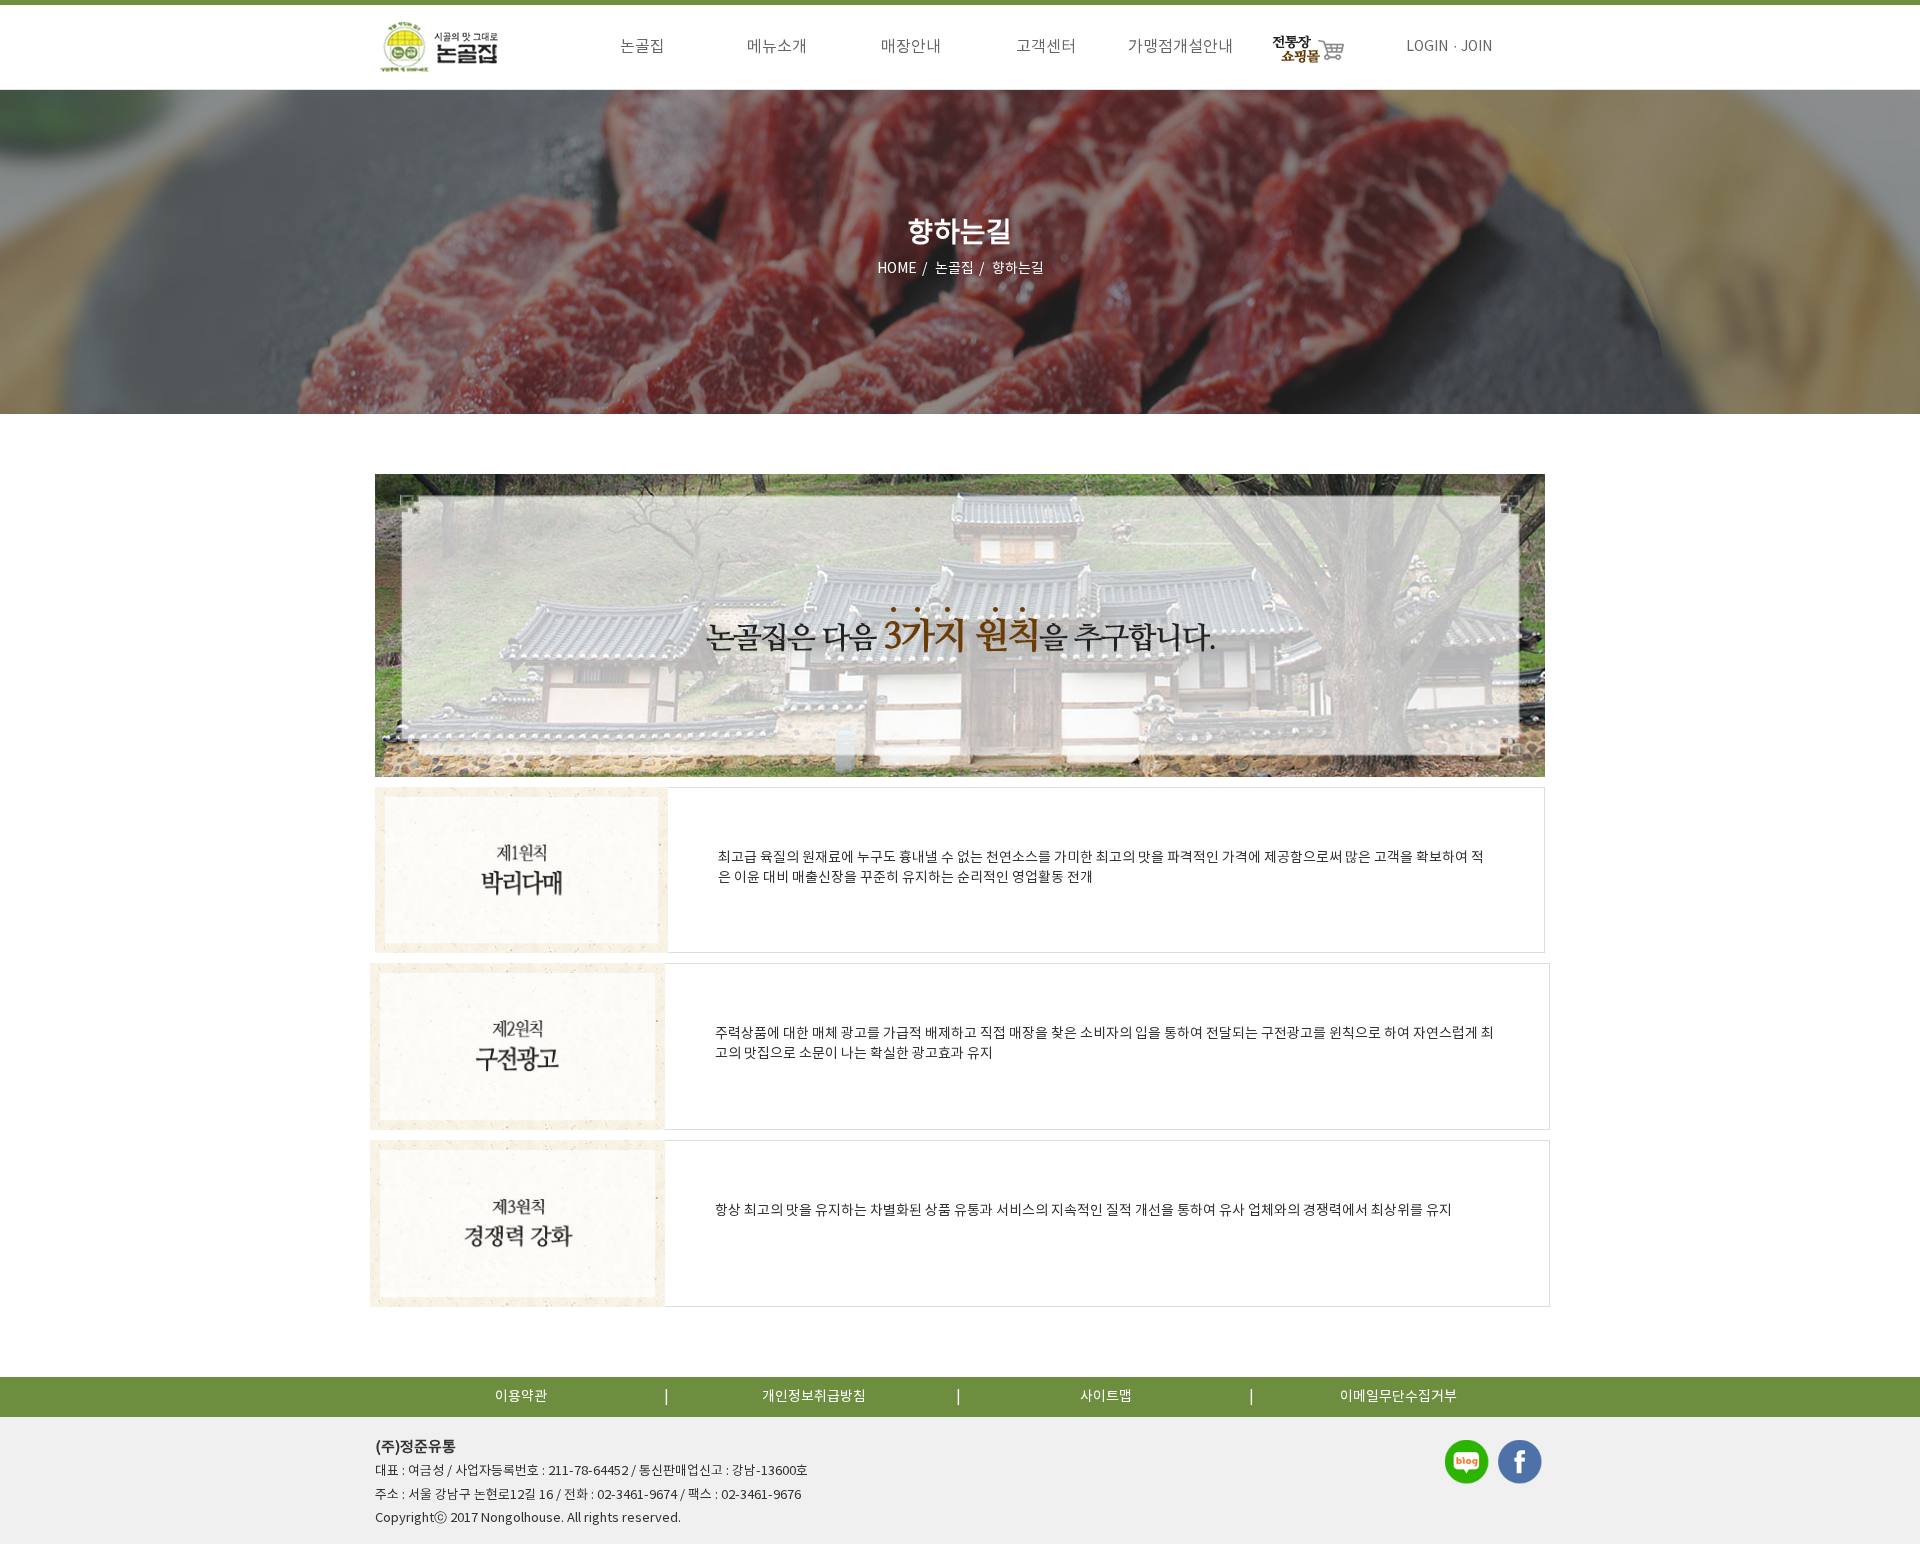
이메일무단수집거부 (1398, 1397)
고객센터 (1046, 47)
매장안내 (911, 47)
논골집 (642, 47)
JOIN (1476, 47)
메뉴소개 (777, 47)
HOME (897, 269)
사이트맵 (1106, 1397)
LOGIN (1427, 47)
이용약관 (521, 1397)
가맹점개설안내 (1180, 47)
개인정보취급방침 (814, 1397)
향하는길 (1018, 269)
